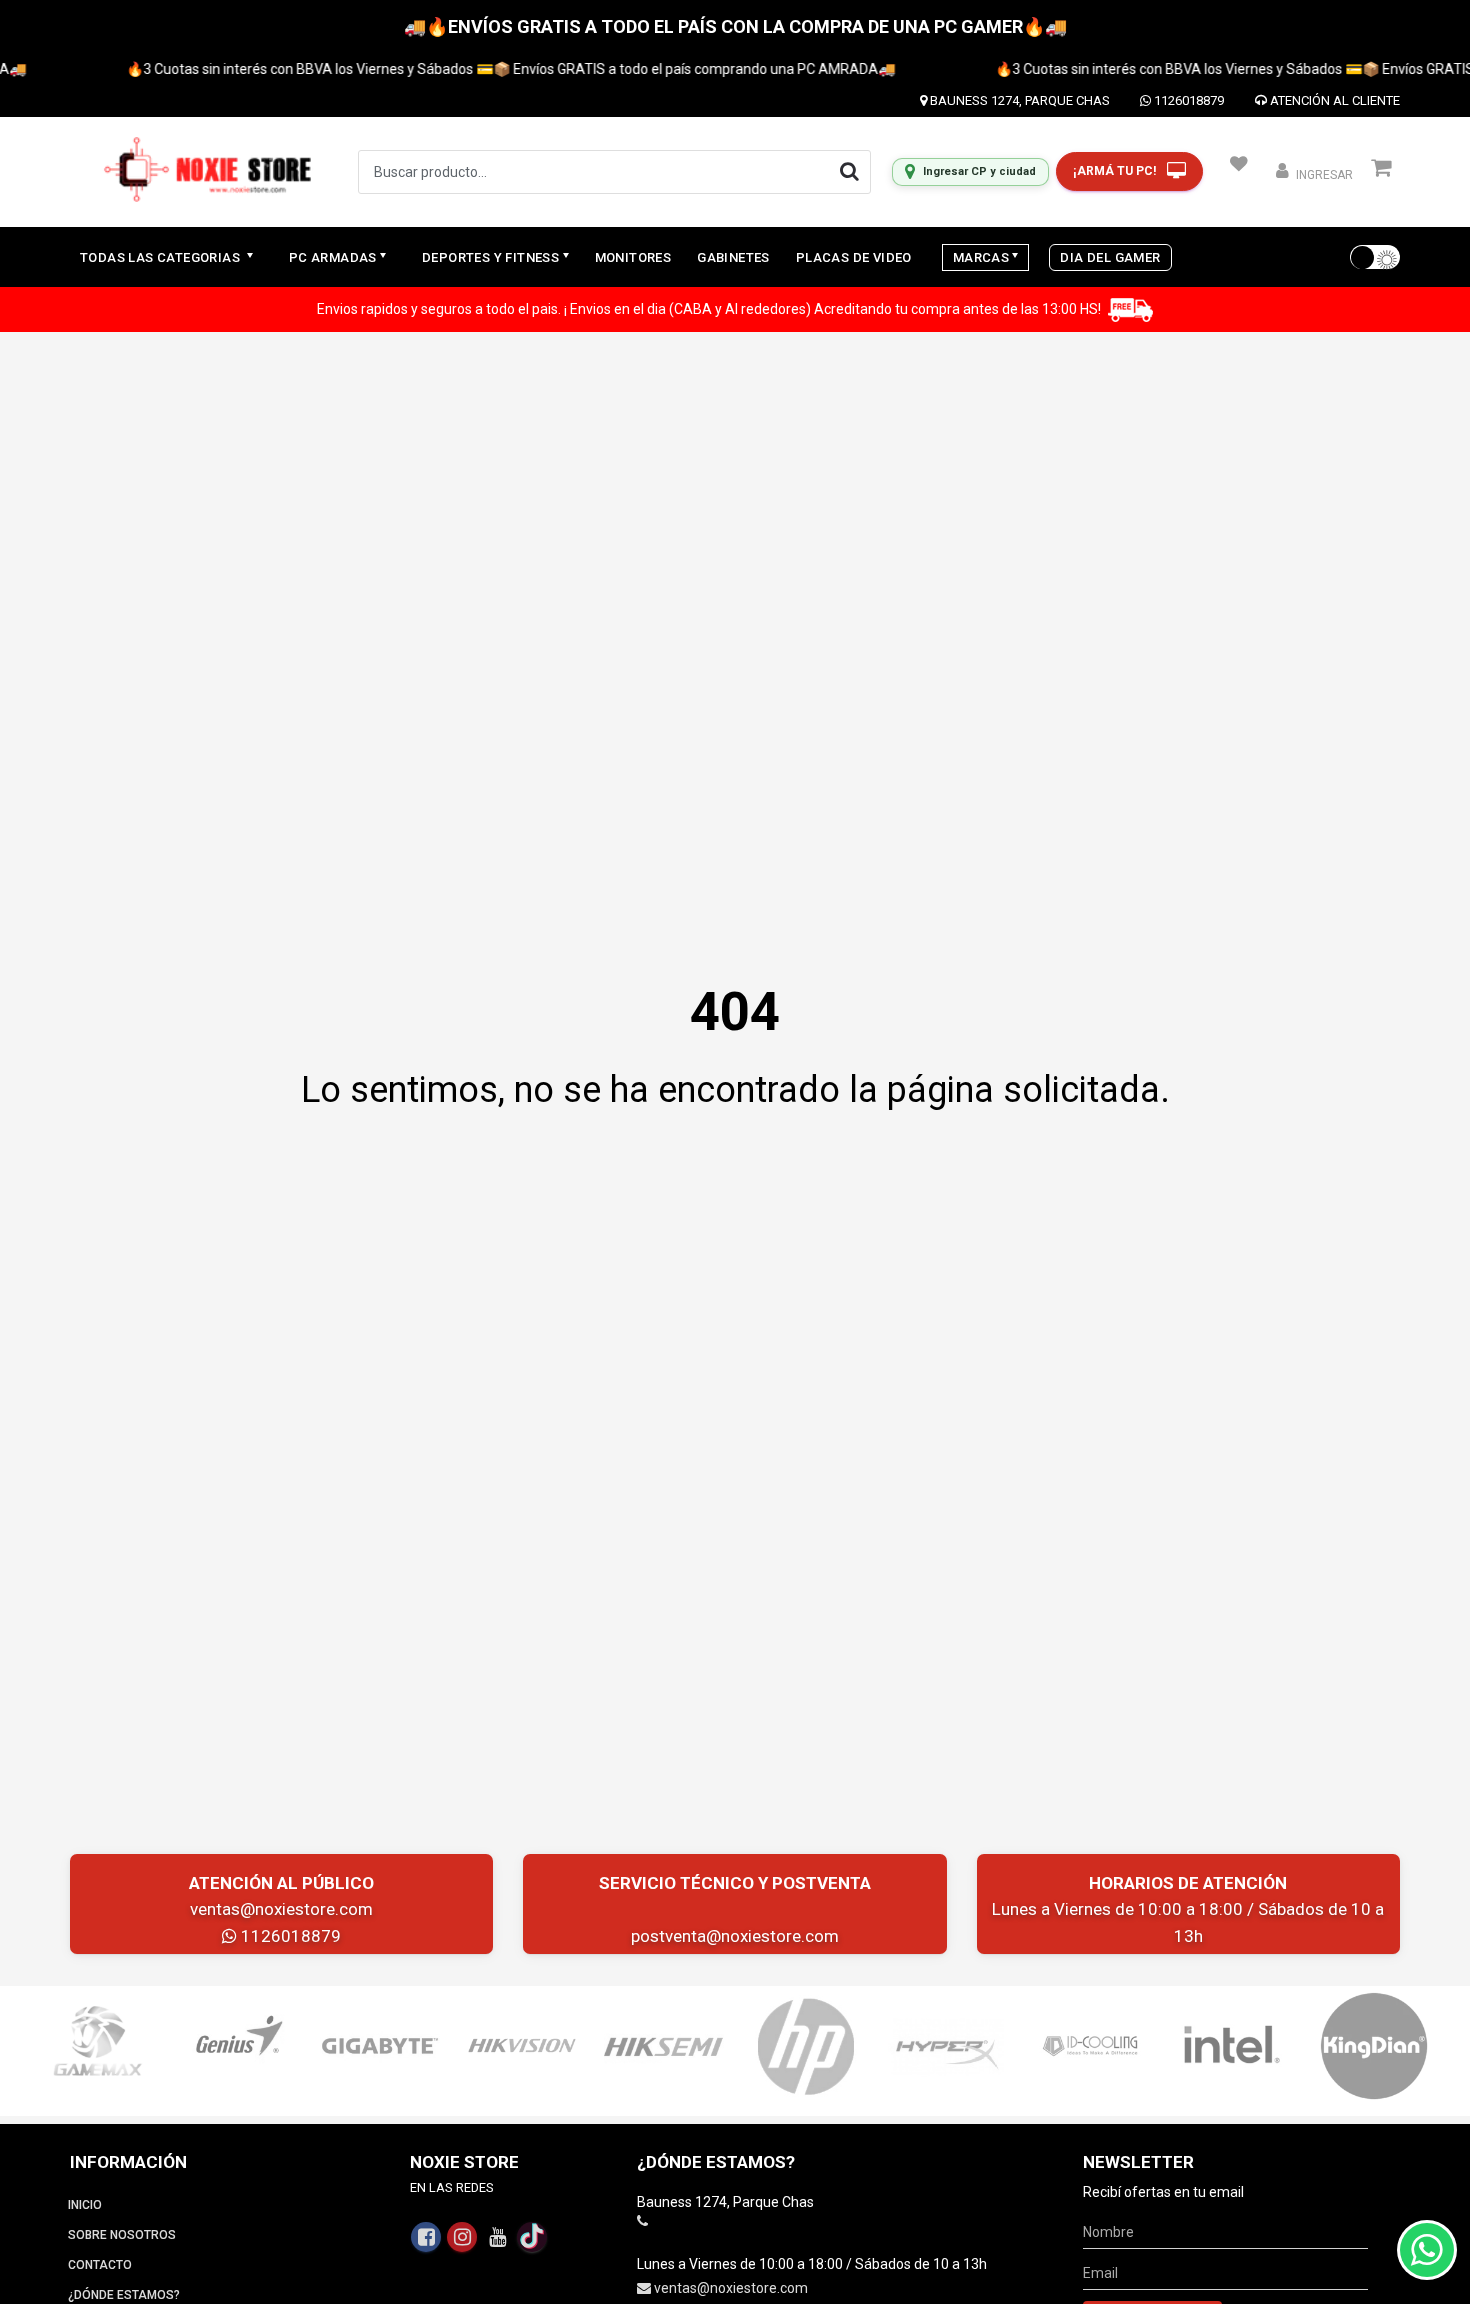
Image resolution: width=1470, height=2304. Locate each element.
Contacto (100, 2265)
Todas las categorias (161, 257)
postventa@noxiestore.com (735, 1936)
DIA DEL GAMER (1110, 257)
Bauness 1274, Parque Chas (1018, 100)
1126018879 (1187, 100)
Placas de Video (854, 257)
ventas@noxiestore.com (281, 1909)
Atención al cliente (1333, 100)
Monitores (633, 257)
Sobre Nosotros (122, 2235)
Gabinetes (733, 257)
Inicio (85, 2205)
